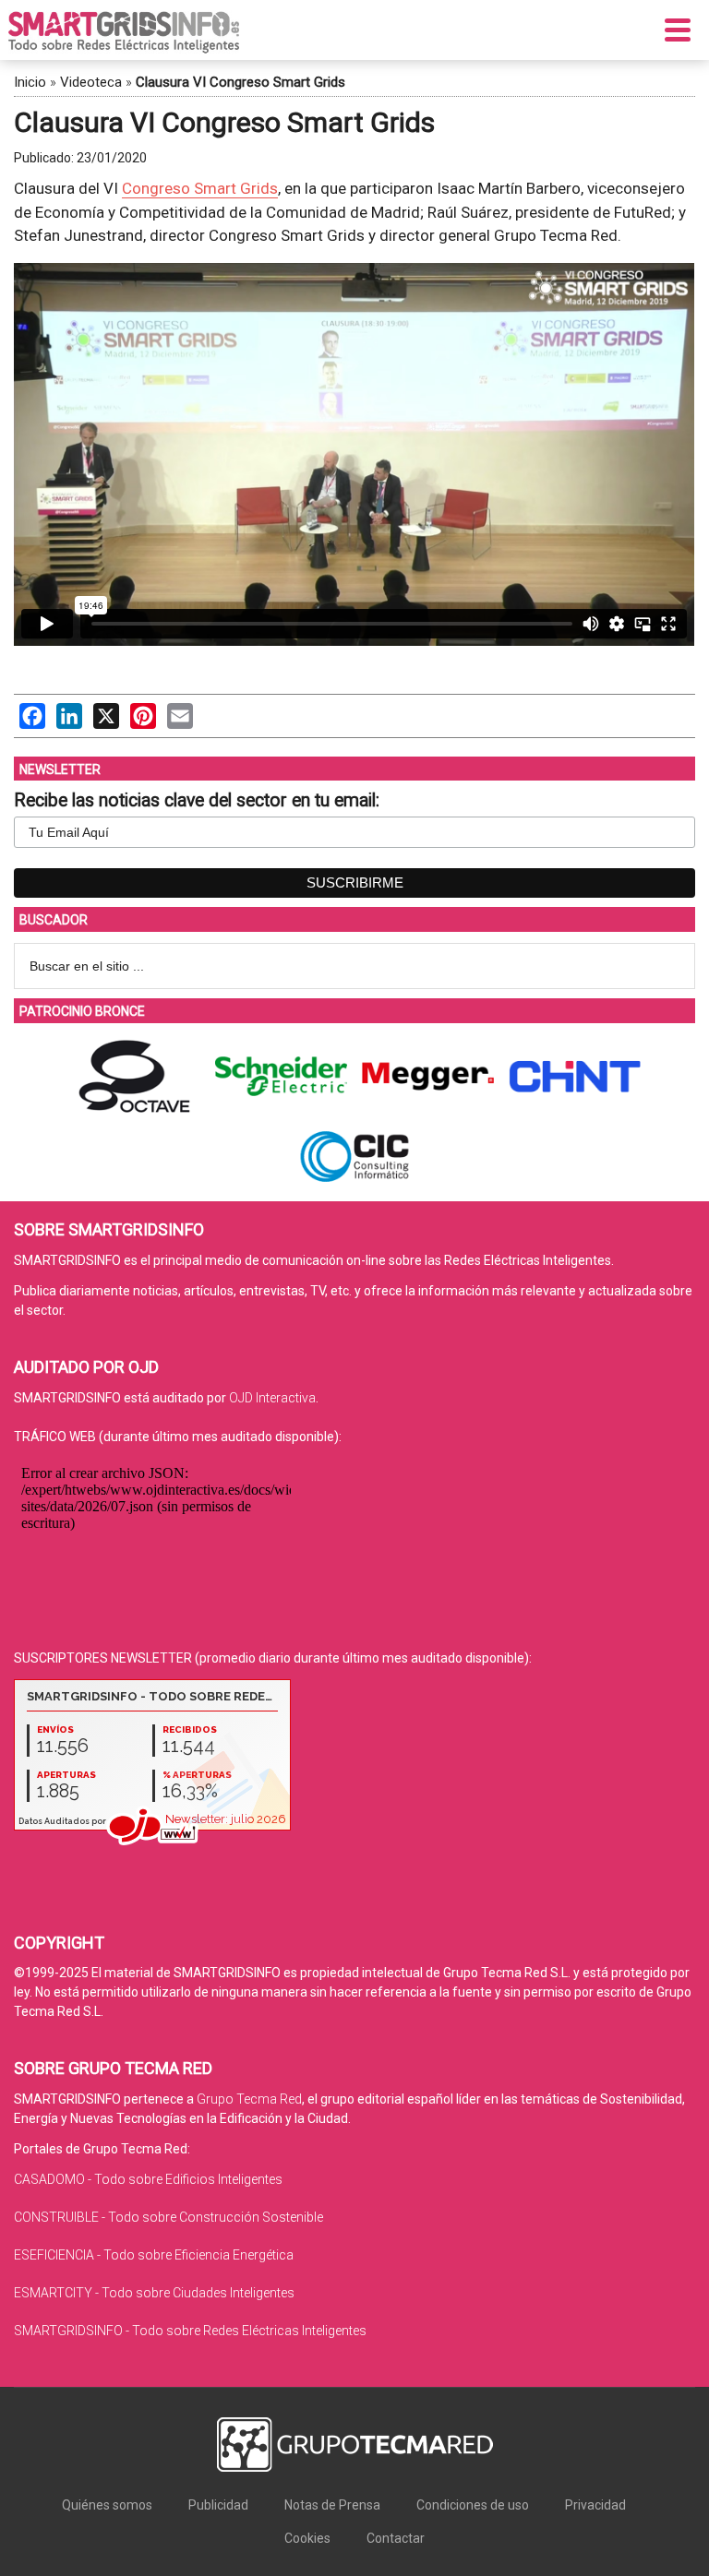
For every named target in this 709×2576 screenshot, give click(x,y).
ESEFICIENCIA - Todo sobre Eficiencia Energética (154, 2255)
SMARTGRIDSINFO (124, 32)
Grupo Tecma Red (249, 2099)
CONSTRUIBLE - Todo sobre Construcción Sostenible (168, 2217)
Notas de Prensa (332, 2505)
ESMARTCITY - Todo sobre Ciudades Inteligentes (154, 2293)
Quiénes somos (107, 2505)
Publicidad (218, 2505)
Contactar (396, 2538)
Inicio (30, 82)
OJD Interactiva (272, 1398)
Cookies (307, 2538)
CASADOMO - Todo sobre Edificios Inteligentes (148, 2179)
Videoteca (91, 82)
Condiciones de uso (473, 2505)
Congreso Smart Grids (200, 188)
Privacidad (595, 2505)
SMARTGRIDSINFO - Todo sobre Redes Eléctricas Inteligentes (190, 2331)
